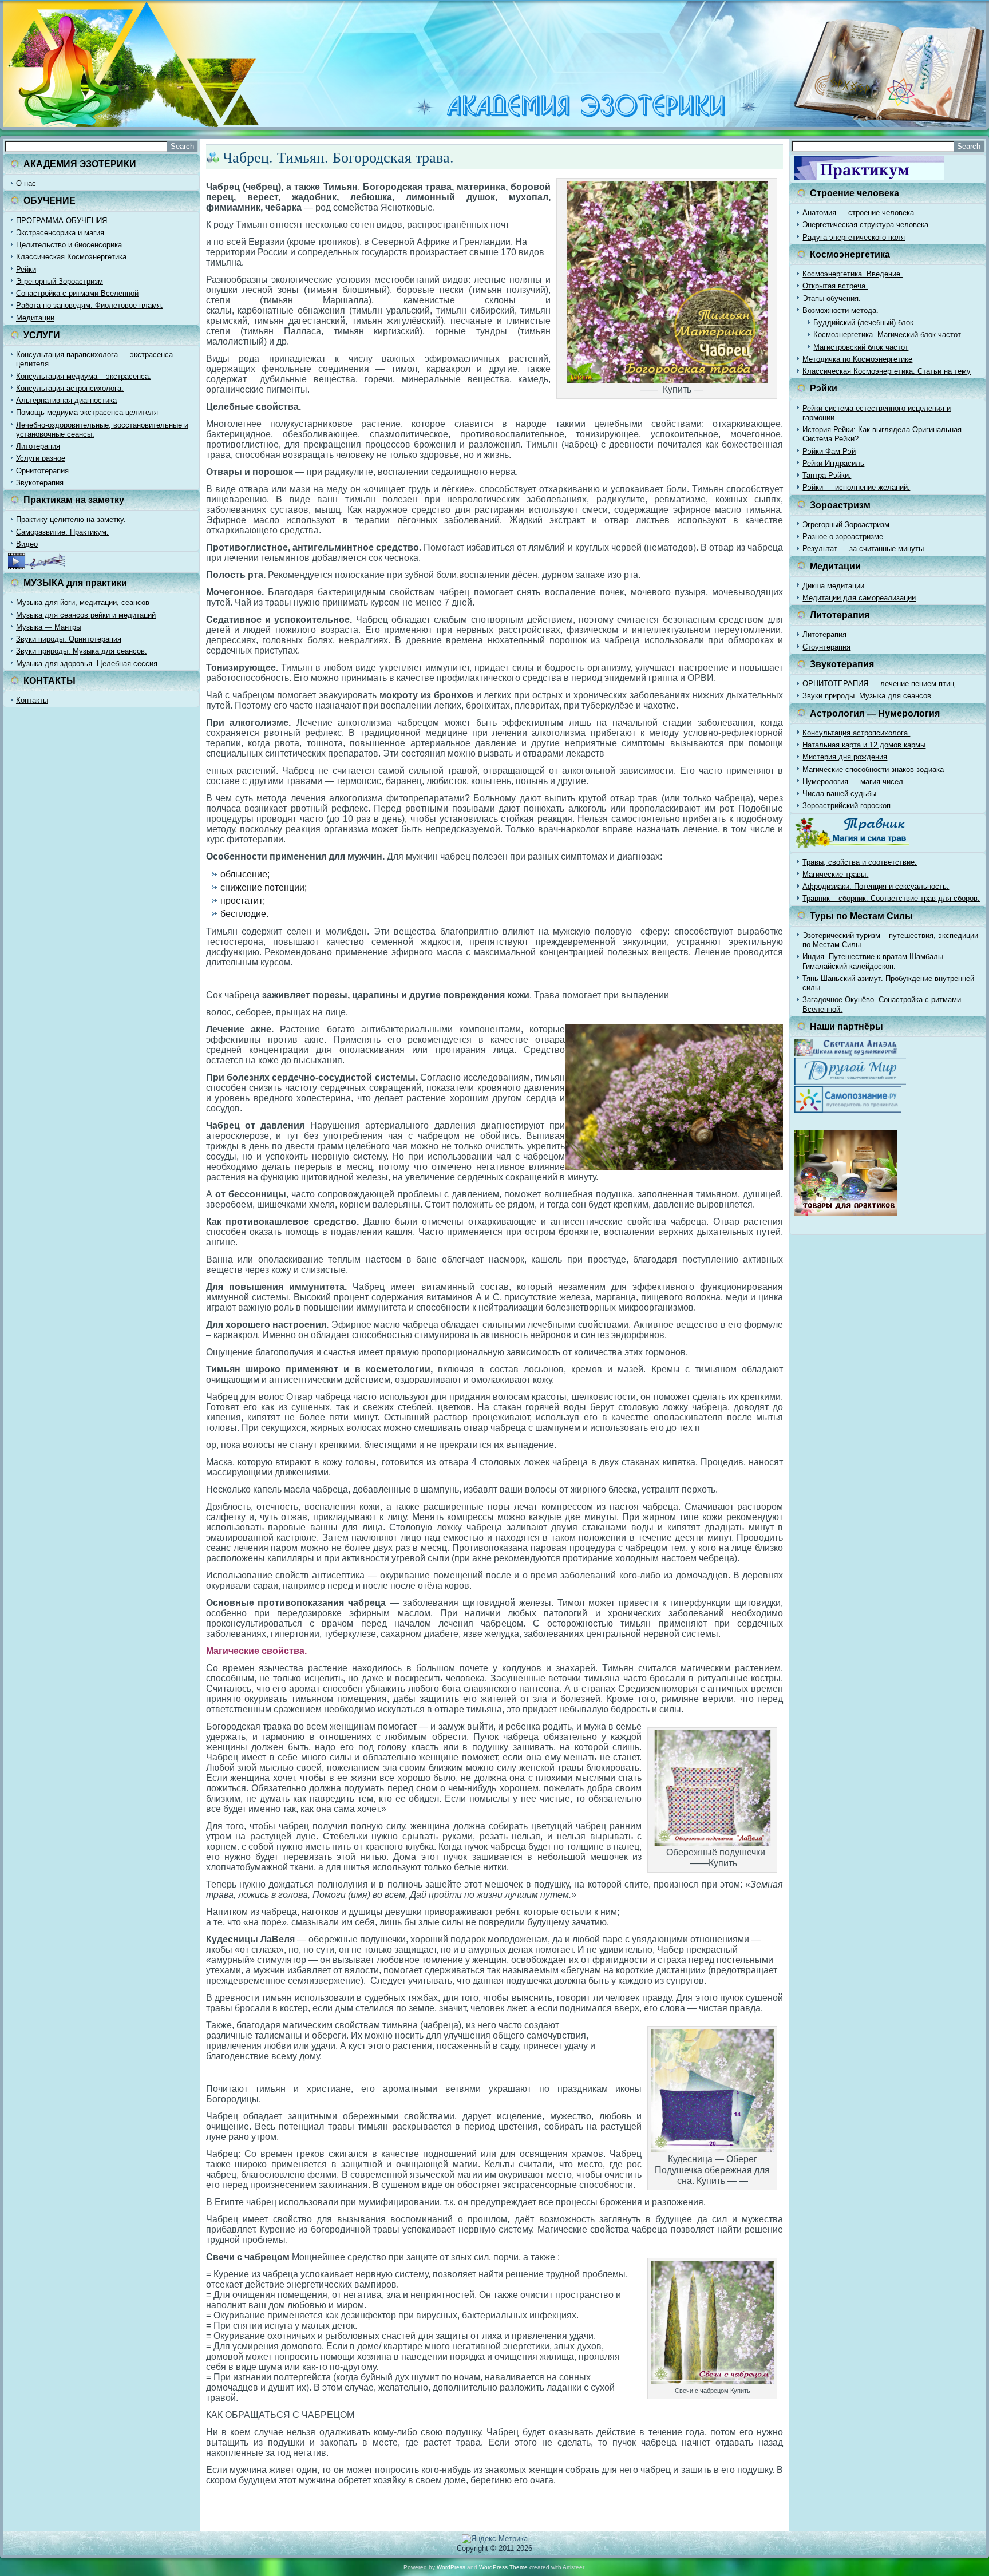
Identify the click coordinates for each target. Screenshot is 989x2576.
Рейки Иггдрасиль (833, 463)
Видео (27, 544)
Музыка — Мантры (49, 627)
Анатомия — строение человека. (859, 213)
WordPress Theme (503, 2567)
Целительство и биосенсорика (69, 245)
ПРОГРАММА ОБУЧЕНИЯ (62, 221)
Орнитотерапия (42, 471)
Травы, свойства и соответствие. (860, 862)
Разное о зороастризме (843, 537)
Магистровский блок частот (861, 347)
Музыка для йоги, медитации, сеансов (83, 602)
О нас (26, 183)
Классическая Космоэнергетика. (72, 257)
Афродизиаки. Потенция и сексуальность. (876, 886)
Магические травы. (835, 874)
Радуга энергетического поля (854, 237)
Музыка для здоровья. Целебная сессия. (88, 664)
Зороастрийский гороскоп (846, 806)
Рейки (26, 269)
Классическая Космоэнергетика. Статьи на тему (887, 371)
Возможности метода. (840, 310)
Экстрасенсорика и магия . (62, 233)
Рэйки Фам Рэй (829, 451)
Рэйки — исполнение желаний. (856, 487)
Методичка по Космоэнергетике (857, 359)
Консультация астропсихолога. (70, 388)
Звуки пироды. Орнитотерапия (69, 639)
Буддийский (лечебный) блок (863, 323)
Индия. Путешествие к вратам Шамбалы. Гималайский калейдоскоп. (874, 961)
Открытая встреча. (835, 286)
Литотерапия (38, 446)
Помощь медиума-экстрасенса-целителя (87, 412)
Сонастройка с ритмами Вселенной (77, 293)
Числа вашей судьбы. (840, 794)
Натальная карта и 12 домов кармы (864, 745)
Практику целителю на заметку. (71, 519)
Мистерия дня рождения (845, 757)
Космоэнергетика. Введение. (852, 274)
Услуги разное (41, 458)
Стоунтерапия (826, 647)
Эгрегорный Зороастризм (60, 281)
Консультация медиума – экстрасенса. (84, 376)
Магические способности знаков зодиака (873, 769)
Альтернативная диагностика (66, 400)
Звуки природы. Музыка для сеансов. (82, 651)
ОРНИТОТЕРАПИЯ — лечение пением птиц (878, 684)
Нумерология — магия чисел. (854, 781)
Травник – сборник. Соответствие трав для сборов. (891, 898)
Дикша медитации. (834, 586)
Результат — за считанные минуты (863, 549)
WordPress (451, 2567)
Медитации (35, 318)
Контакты (32, 700)
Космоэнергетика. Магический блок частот (887, 335)
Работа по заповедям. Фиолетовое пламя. (90, 305)
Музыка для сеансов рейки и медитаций (86, 615)
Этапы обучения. (832, 298)
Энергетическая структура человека (865, 225)
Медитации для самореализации (859, 598)
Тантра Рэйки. (827, 475)
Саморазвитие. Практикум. (62, 532)
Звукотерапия (40, 483)
